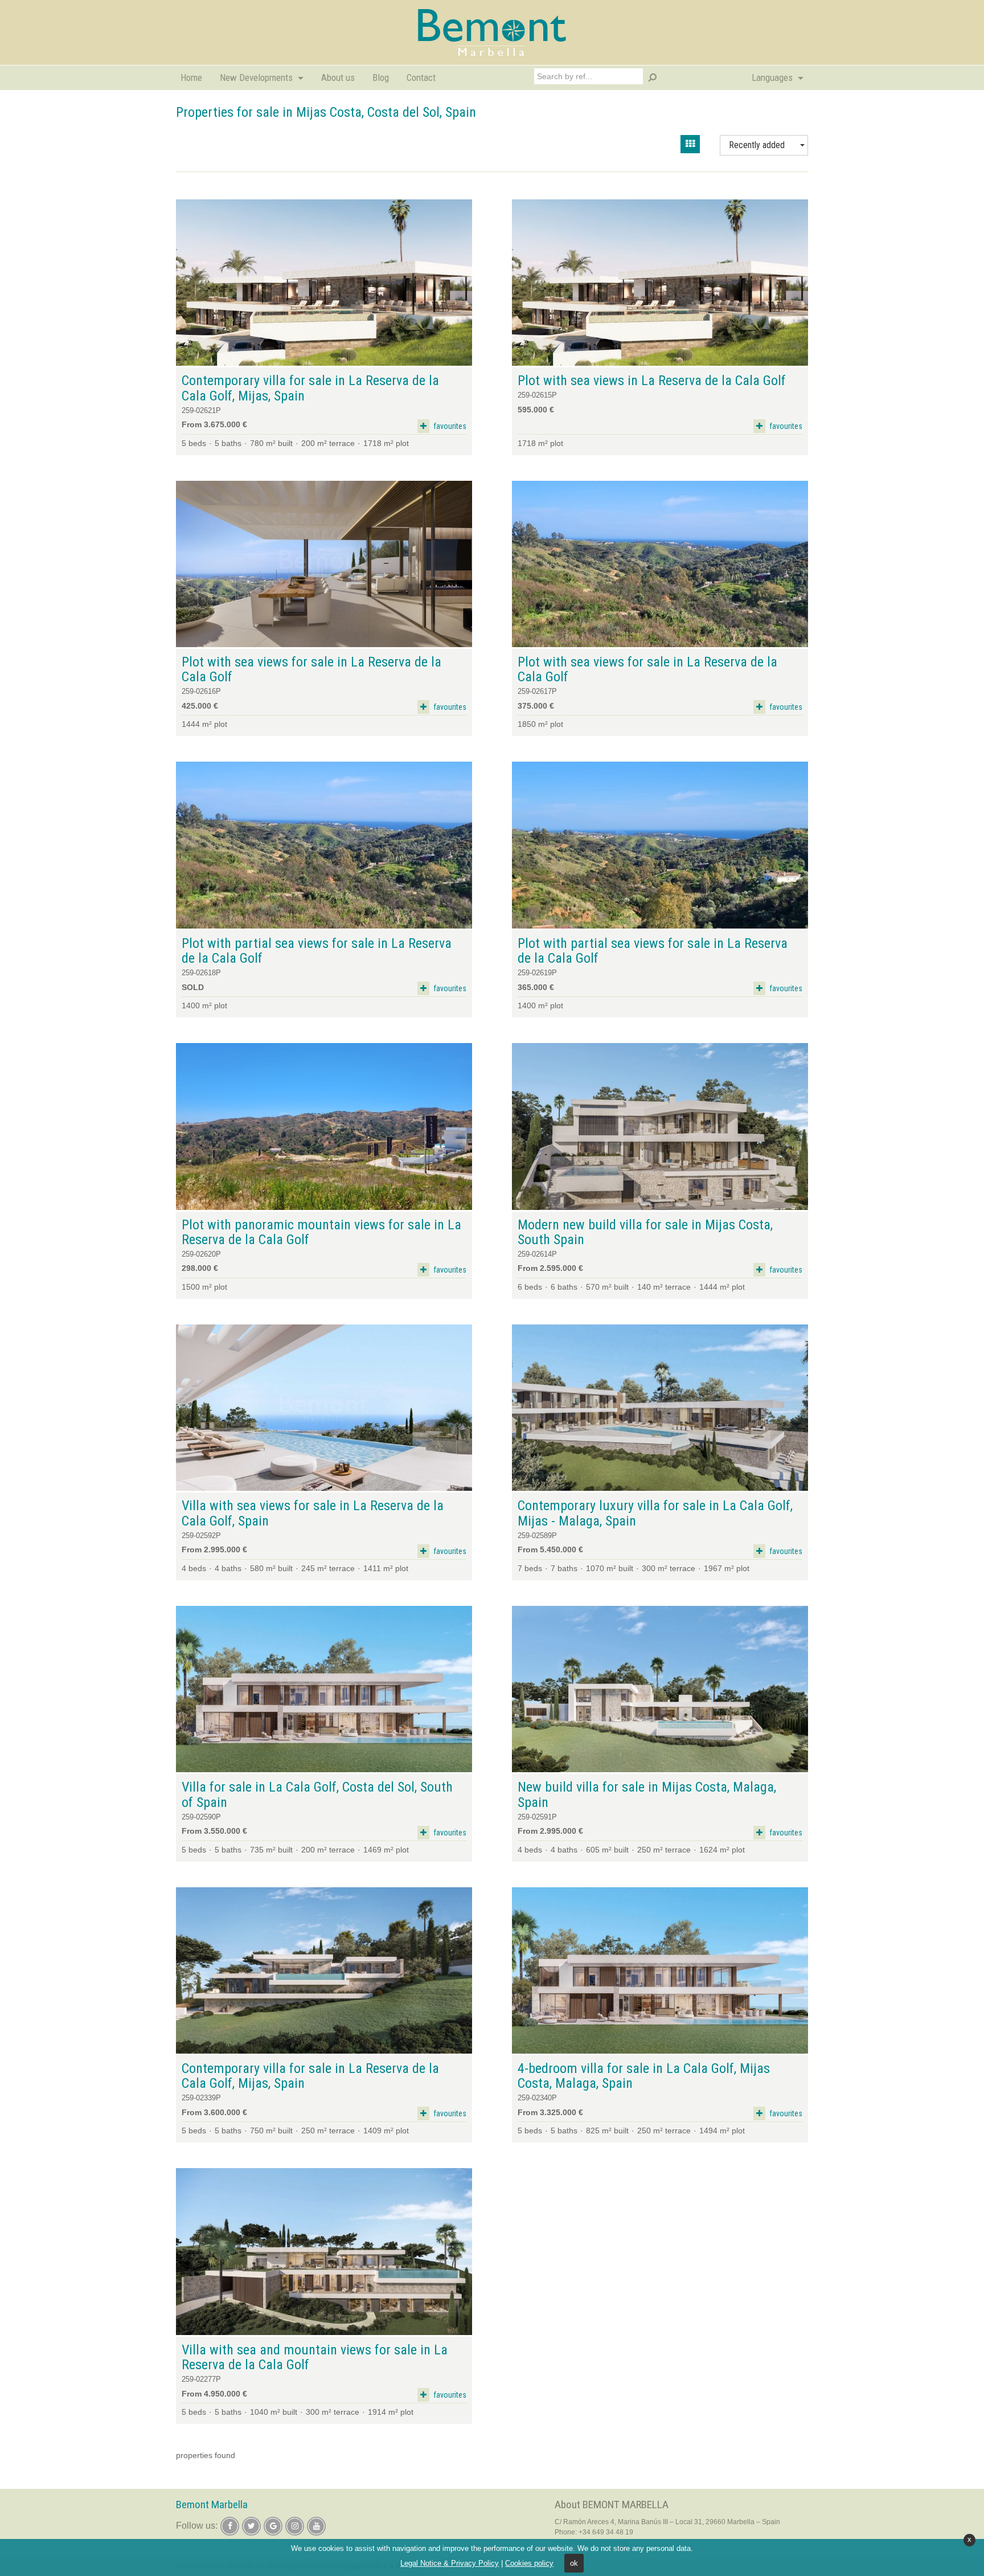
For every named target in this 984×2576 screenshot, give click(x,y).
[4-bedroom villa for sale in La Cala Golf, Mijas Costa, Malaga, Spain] (660, 1971)
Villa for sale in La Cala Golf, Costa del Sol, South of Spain (317, 1795)
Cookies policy (529, 2563)
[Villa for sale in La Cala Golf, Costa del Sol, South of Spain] (324, 1689)
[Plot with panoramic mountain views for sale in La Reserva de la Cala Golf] (324, 1127)
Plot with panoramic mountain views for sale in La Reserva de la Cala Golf (321, 1232)
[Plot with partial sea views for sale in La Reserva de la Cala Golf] (324, 845)
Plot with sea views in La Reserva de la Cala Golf (652, 381)
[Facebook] (230, 2526)
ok (574, 2563)
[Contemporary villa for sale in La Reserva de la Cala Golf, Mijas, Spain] (324, 283)
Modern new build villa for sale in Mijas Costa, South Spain (645, 1232)
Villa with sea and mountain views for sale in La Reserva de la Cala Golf (315, 2358)
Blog (381, 77)
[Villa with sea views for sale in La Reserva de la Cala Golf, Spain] (324, 1408)
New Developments (257, 77)
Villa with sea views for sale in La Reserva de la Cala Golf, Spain (313, 1513)
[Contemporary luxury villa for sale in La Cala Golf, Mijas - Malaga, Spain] (660, 1408)
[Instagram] (295, 2526)
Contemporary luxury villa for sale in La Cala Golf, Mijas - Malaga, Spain (655, 1513)
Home (191, 77)
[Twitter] (251, 2526)
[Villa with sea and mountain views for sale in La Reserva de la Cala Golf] (324, 2252)
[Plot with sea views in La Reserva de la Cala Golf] (660, 283)
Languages (773, 77)
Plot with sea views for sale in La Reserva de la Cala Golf (311, 670)
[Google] (273, 2526)
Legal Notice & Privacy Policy (450, 2563)
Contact (421, 77)
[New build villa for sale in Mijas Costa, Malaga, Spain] (660, 1689)
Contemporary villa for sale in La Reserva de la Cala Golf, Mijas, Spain (310, 388)
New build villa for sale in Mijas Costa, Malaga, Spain (647, 1795)
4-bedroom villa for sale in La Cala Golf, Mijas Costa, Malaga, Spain (644, 2076)
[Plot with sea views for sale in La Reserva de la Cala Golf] (324, 564)
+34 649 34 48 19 (606, 2532)
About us (338, 77)
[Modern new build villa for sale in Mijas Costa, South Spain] (660, 1127)
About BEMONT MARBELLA (612, 2505)
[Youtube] (316, 2526)
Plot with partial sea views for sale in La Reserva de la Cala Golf (317, 951)
